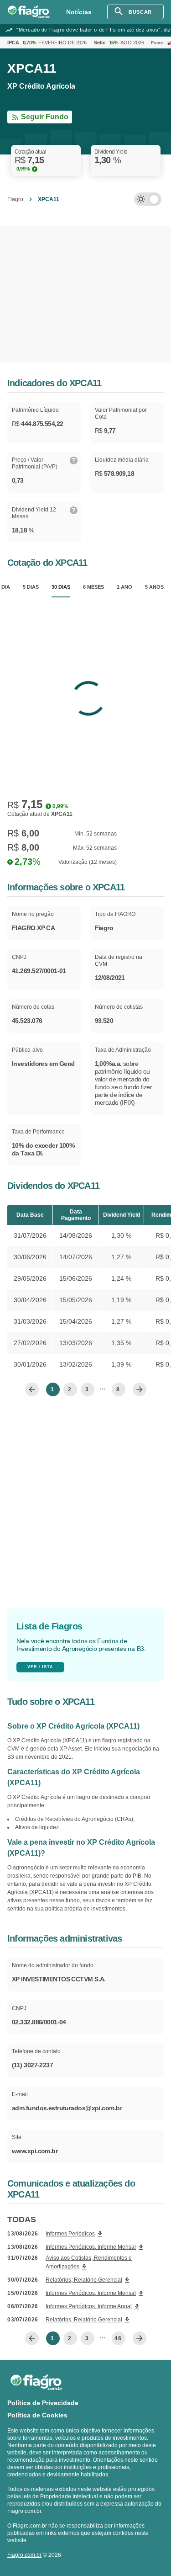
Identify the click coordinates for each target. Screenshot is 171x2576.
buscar (140, 12)
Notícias (79, 12)
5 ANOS (154, 587)
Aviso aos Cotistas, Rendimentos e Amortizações (89, 2262)
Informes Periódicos (70, 2234)
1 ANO (124, 587)
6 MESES (93, 587)
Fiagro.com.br (24, 2555)
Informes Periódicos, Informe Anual (89, 2306)
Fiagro (15, 199)
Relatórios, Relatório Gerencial (84, 2280)
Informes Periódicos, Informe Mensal (91, 2247)
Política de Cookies (37, 2415)
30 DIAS (61, 587)
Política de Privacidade (43, 2403)
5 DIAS (31, 587)
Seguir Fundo (45, 117)
